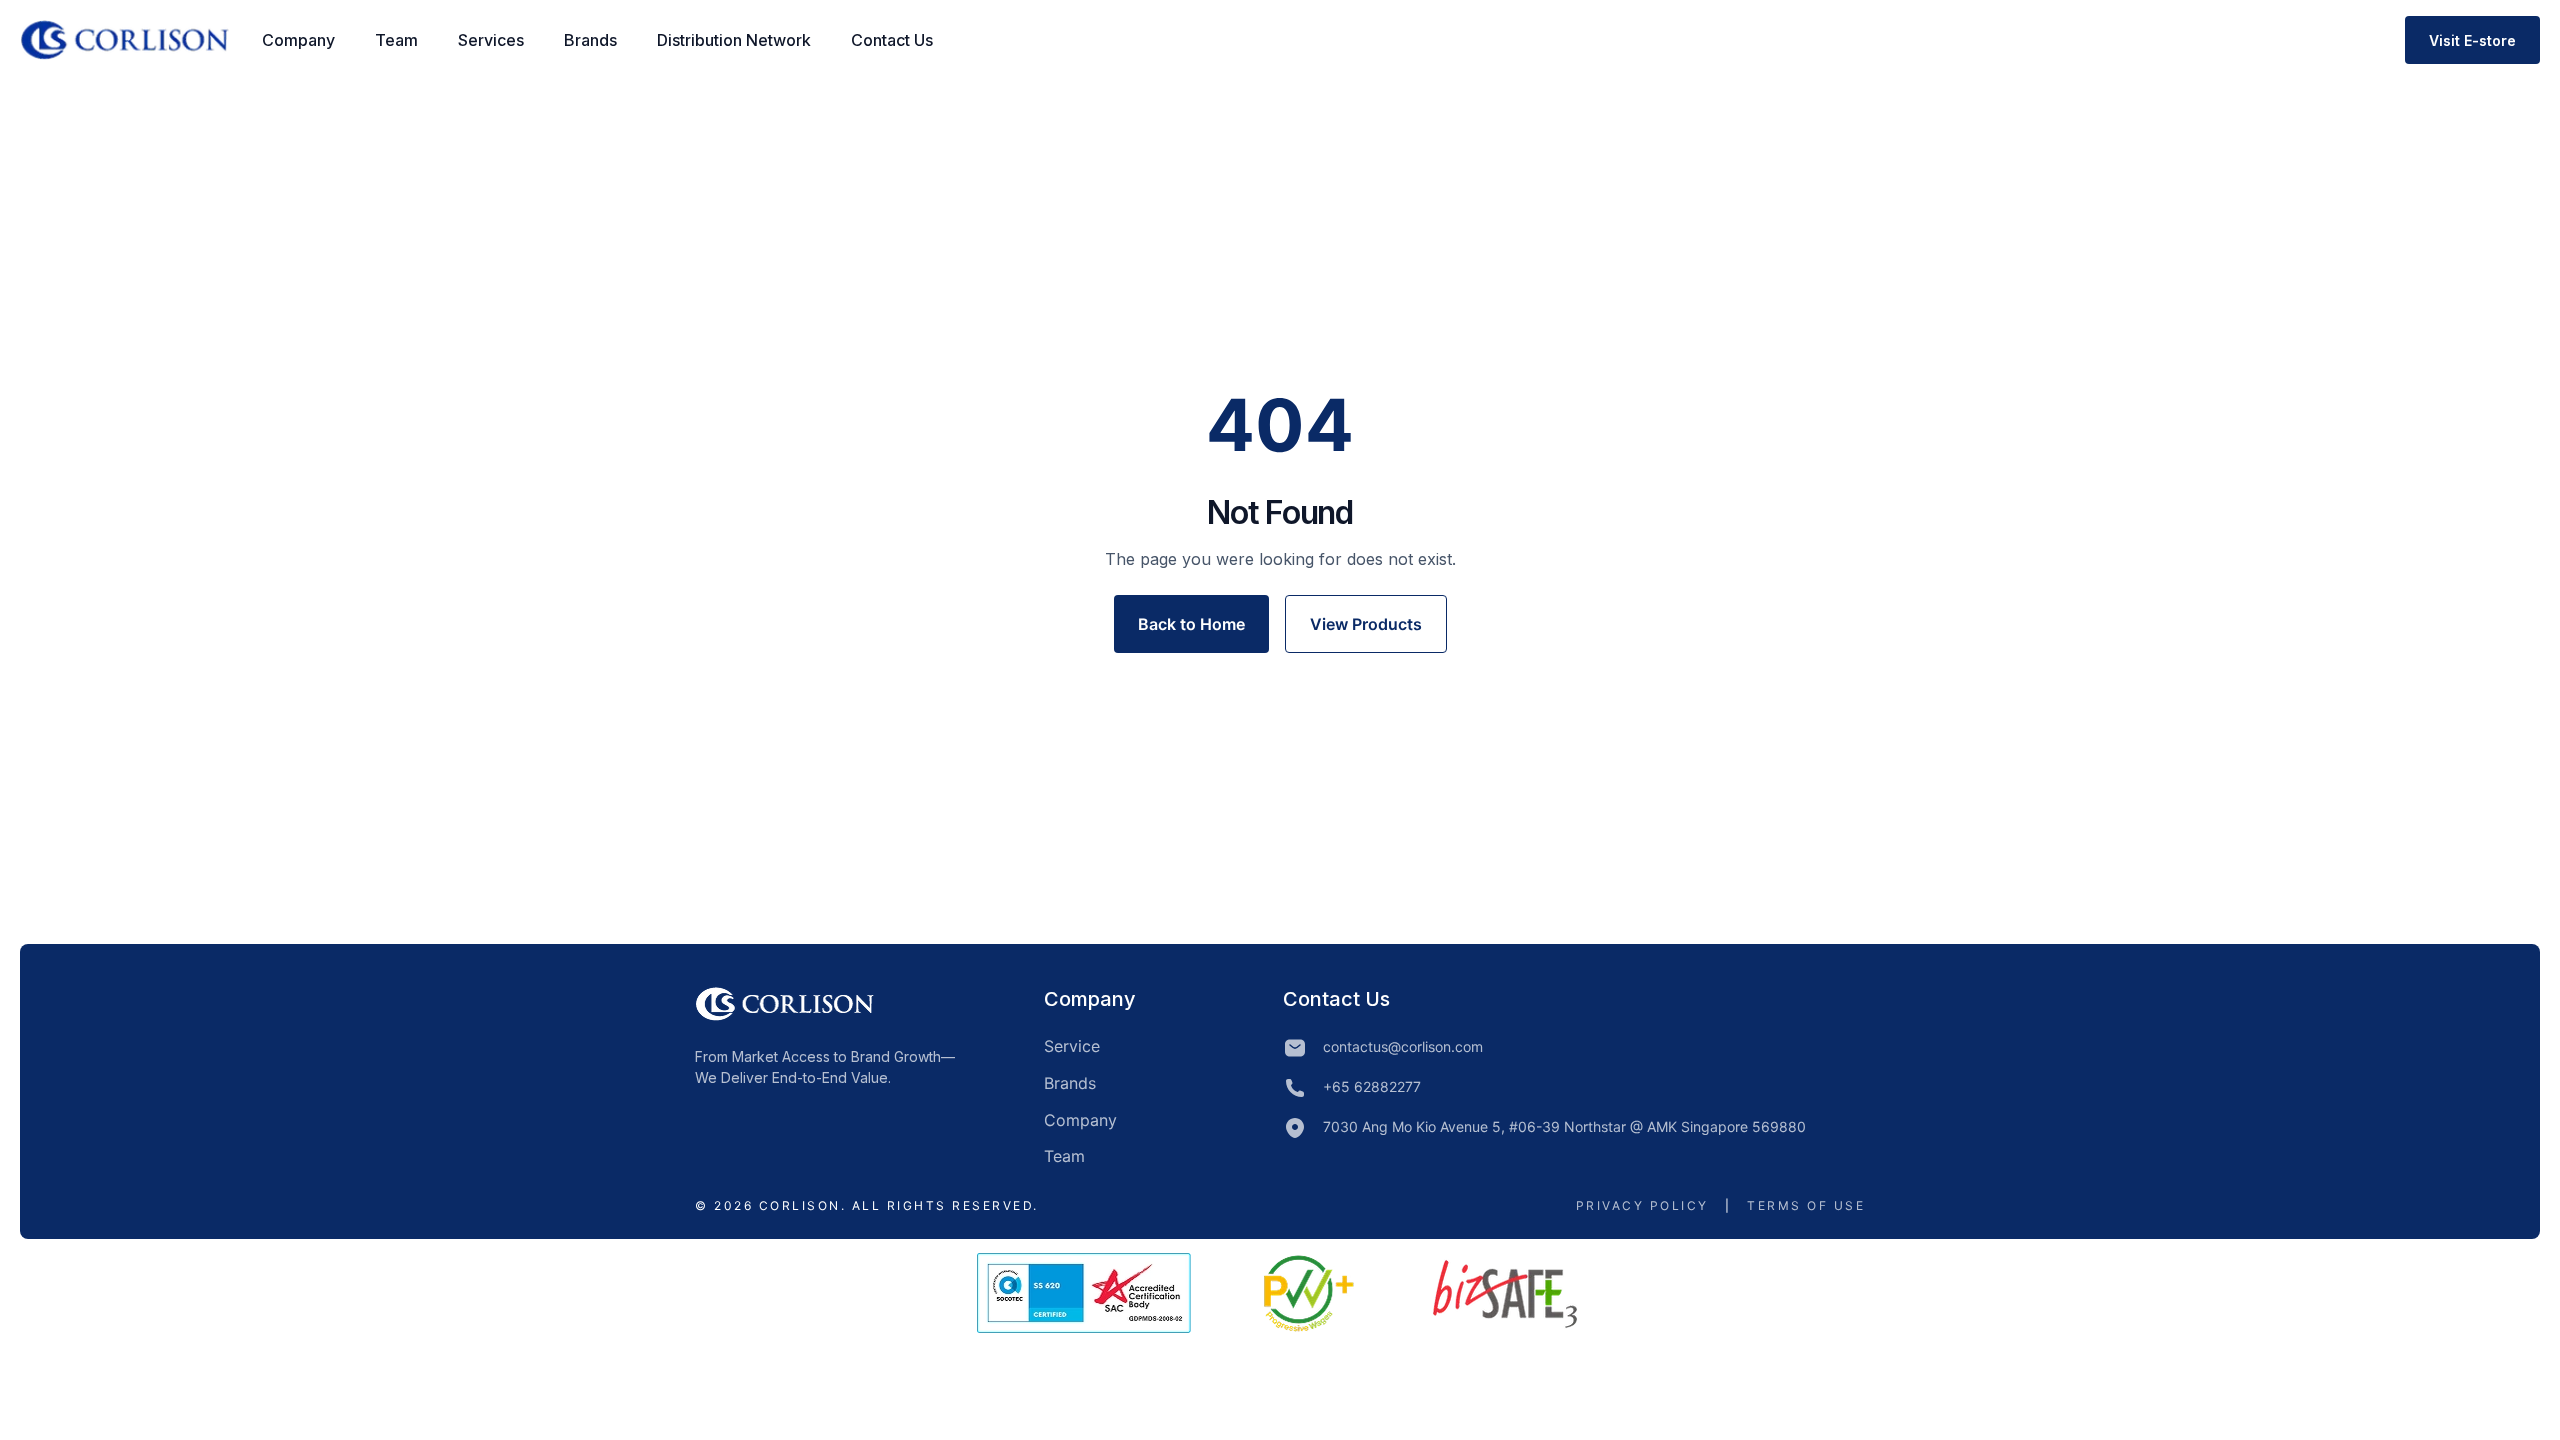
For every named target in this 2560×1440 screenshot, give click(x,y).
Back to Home (1191, 624)
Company (298, 40)
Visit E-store (2472, 40)
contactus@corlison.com (1403, 1046)
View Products (1366, 624)
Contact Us (892, 40)
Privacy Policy (1642, 1205)
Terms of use (1806, 1205)
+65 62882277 (1372, 1086)
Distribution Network (734, 40)
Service (1072, 1046)
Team (396, 40)
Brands (590, 40)
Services (491, 40)
